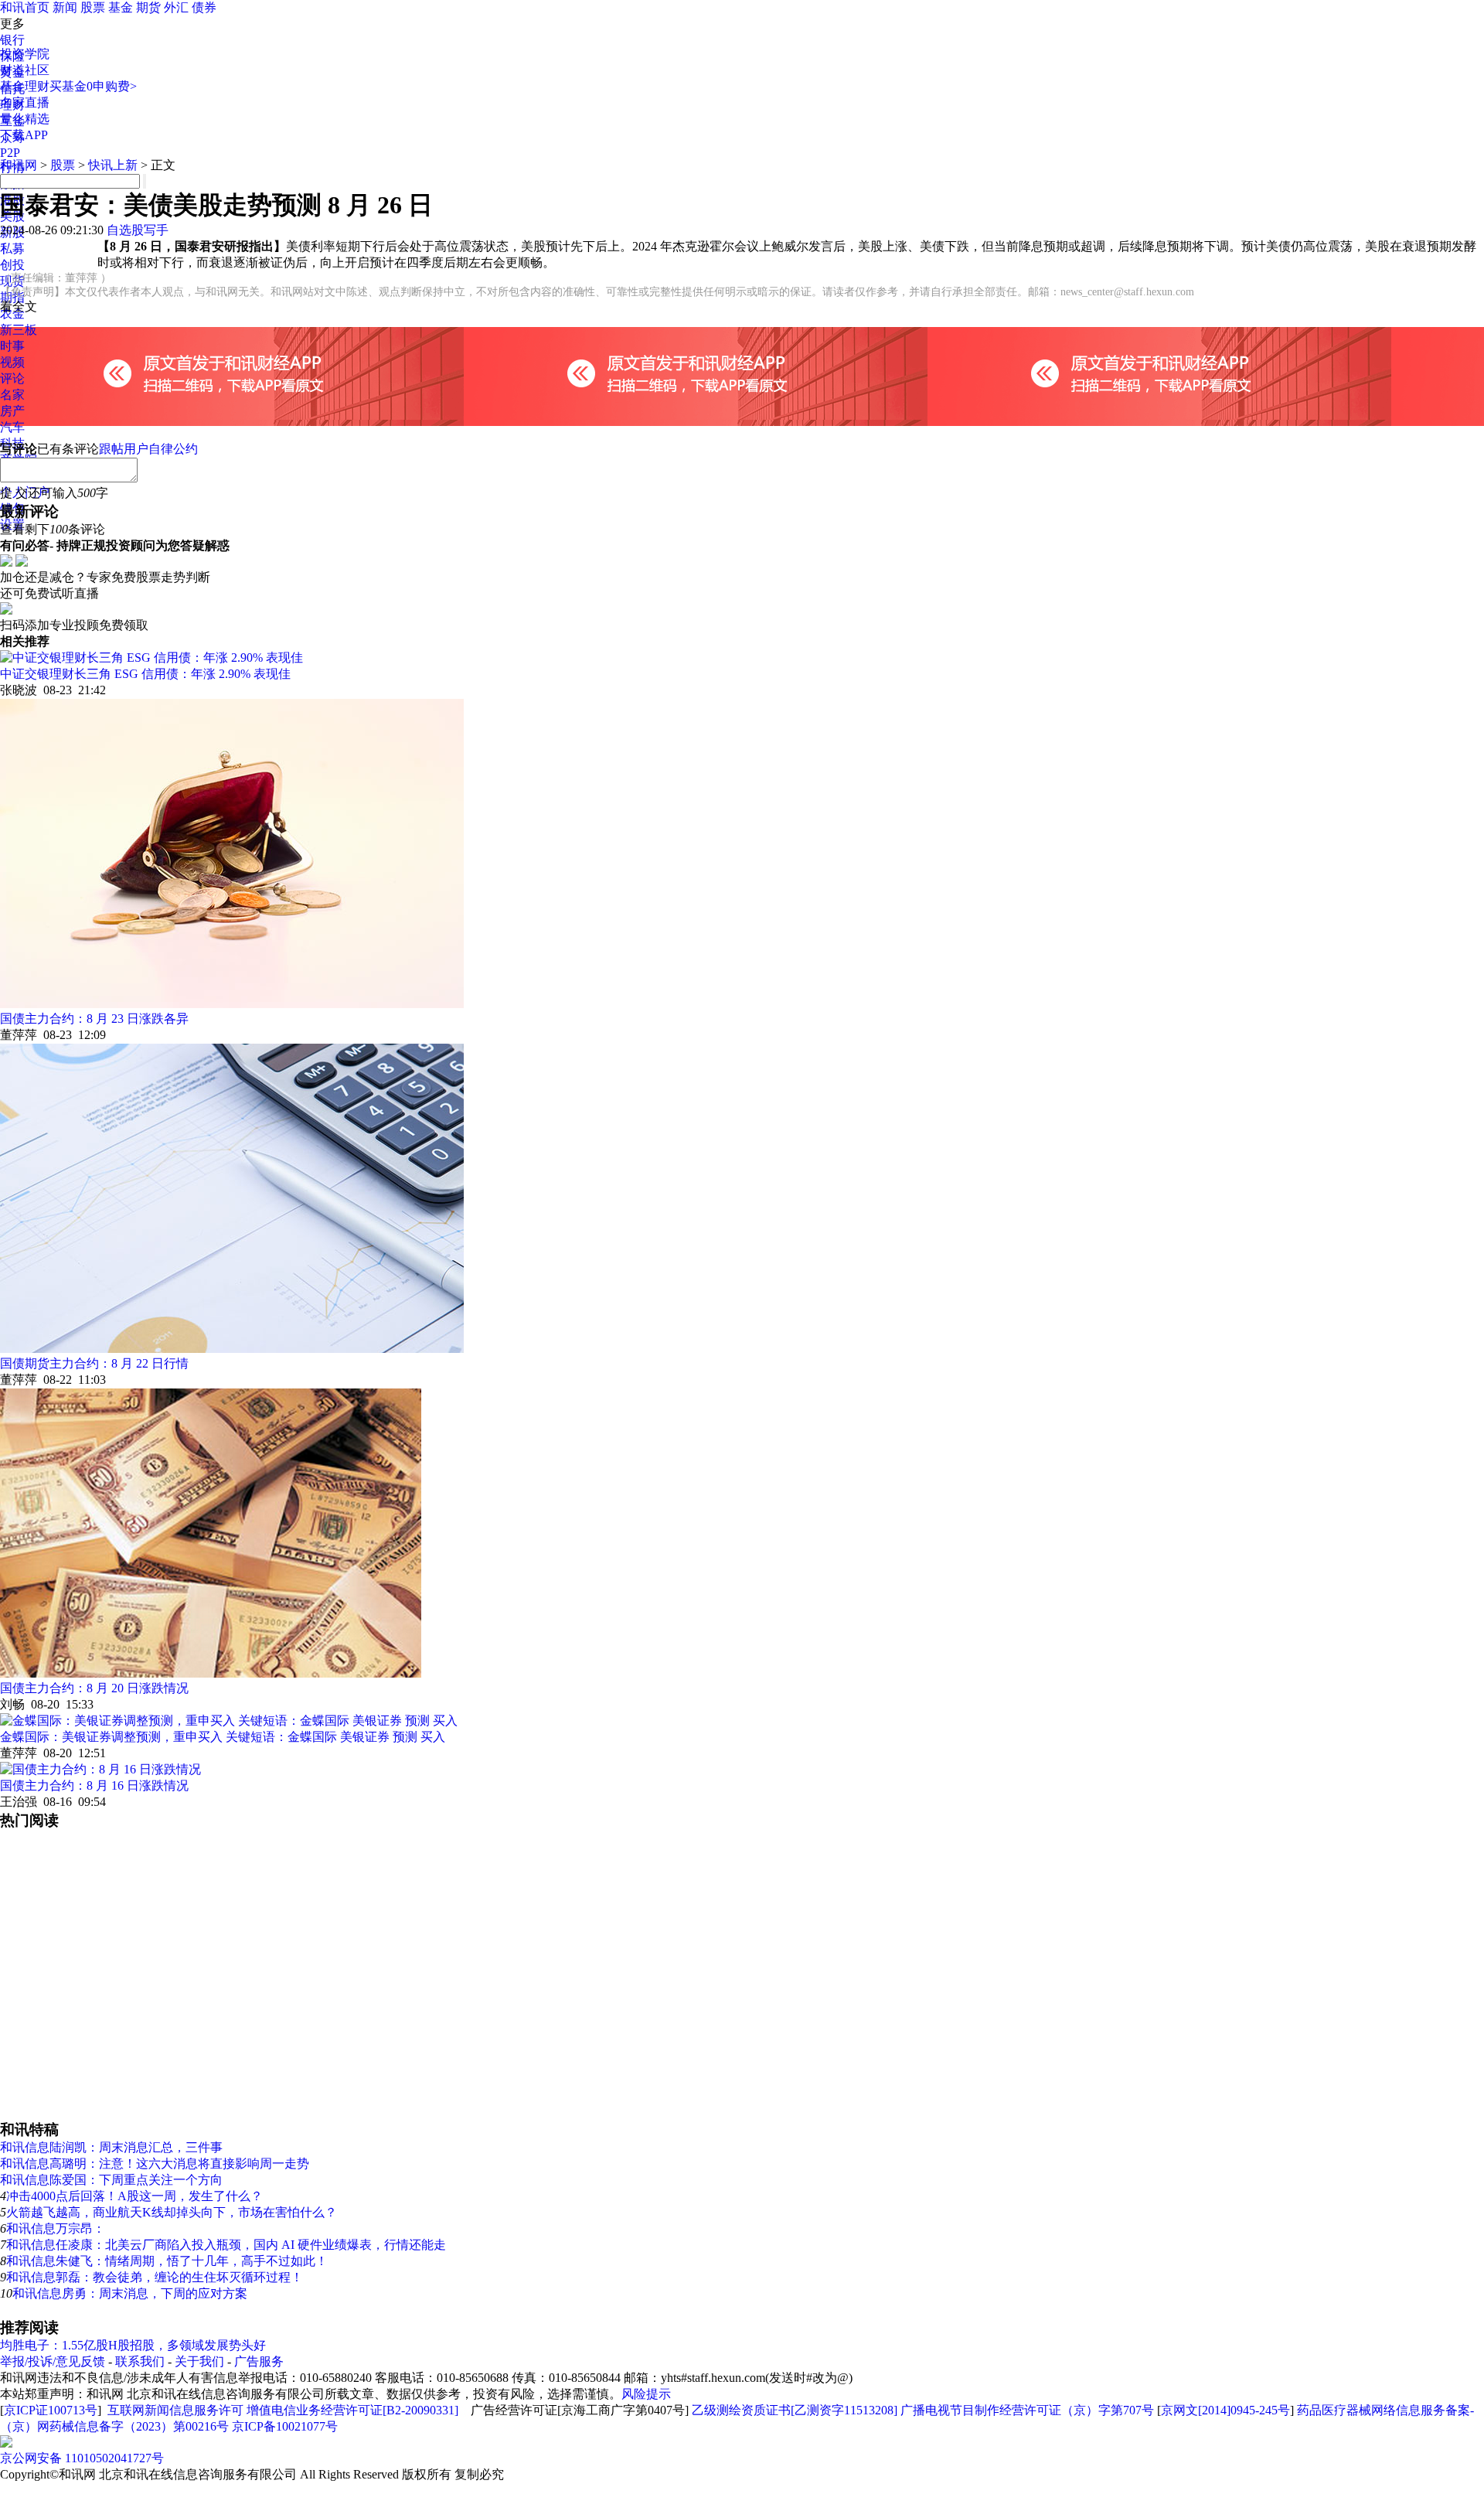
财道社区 (25, 70)
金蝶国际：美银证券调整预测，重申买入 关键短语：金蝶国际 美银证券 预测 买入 (223, 1737)
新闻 (65, 7)
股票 (93, 7)
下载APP (24, 135)
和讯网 (19, 165)
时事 (12, 346)
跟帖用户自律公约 (148, 449)
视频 (12, 362)
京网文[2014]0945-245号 (1225, 2410)
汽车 (12, 427)
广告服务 (259, 2361)
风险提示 (646, 2394)
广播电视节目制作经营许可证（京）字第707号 (1027, 2410)
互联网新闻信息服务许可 (175, 2410)
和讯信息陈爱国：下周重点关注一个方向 (111, 2180)
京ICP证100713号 (51, 2410)
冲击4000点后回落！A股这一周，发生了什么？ (134, 2196)
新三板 (19, 330)
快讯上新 (113, 165)
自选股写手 (138, 230)
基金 (121, 7)
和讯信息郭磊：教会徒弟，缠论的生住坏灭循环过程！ (155, 2277)
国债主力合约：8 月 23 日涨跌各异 (94, 1019)
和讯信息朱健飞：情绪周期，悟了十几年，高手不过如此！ (167, 2261)
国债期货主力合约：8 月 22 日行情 (94, 1363)
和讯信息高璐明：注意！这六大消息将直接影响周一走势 (155, 2163)
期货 (148, 7)
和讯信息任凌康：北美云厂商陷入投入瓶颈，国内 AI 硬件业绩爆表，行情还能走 (226, 2245)
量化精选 (25, 119)
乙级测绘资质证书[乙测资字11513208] (795, 2410)
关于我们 (199, 2361)
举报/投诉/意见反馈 (53, 2361)
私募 (12, 249)
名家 (12, 395)
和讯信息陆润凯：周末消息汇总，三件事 (111, 2147)
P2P (10, 153)
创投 (12, 265)
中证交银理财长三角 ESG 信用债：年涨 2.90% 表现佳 (145, 674)
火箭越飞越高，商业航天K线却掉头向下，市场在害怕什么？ (172, 2212)
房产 (12, 411)
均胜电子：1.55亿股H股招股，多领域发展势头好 (133, 2345)
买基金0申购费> (93, 86)
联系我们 (140, 2361)
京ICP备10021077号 (285, 2426)
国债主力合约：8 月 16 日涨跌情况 (94, 1785)
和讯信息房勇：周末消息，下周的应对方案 (130, 2293)
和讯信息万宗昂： (56, 2228)
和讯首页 (25, 7)
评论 (12, 378)
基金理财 (25, 86)
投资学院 (25, 54)
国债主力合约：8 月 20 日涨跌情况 (94, 1688)
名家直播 (25, 102)
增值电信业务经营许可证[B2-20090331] (352, 2410)
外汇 (176, 7)
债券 (204, 7)
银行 (12, 40)
